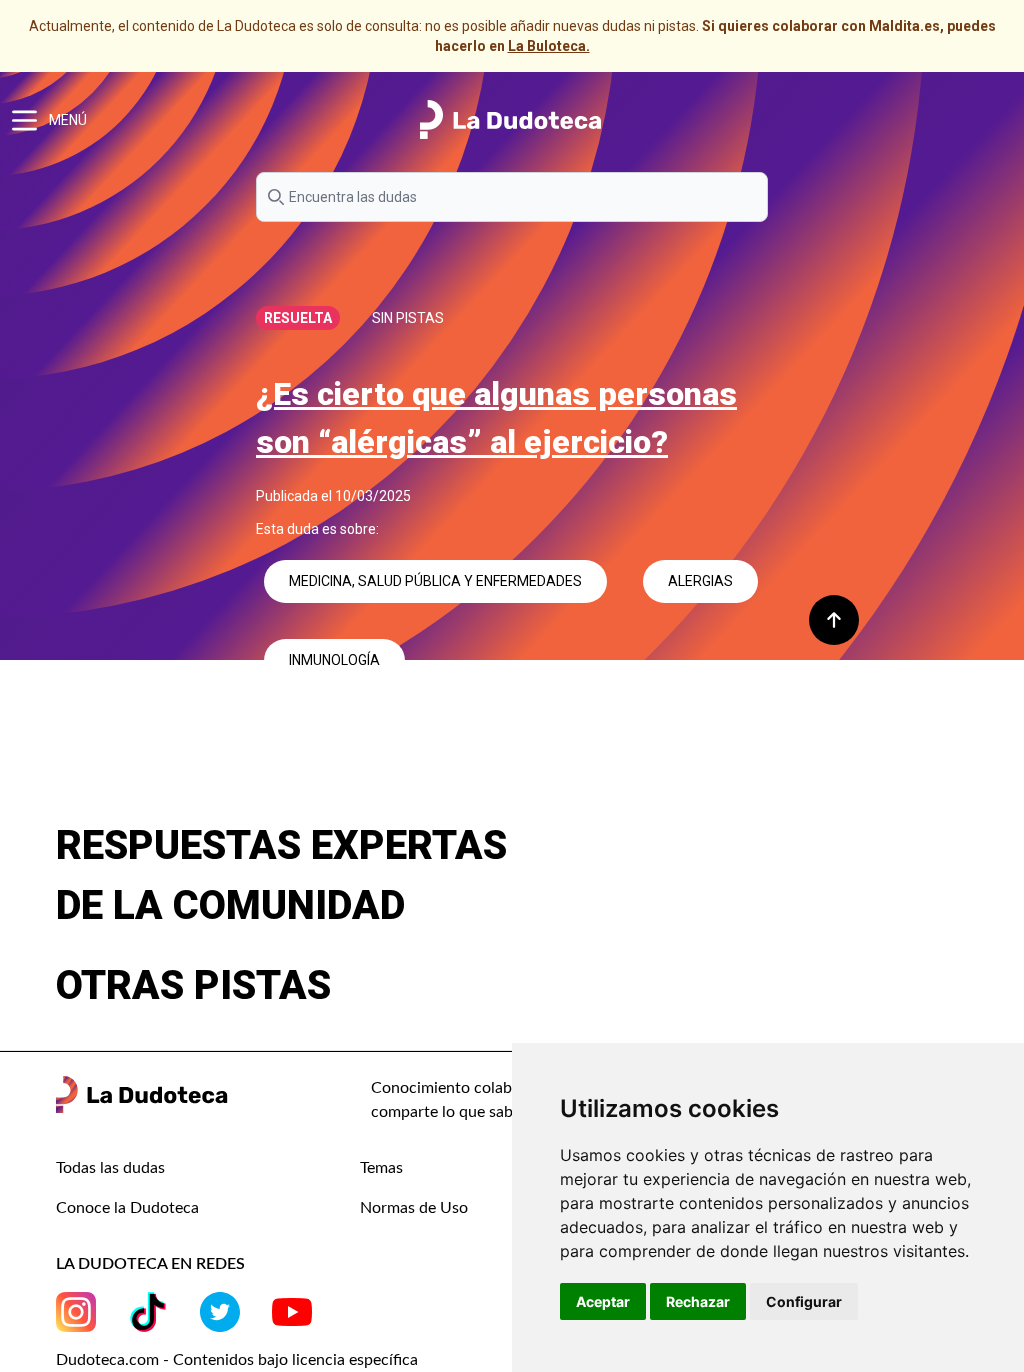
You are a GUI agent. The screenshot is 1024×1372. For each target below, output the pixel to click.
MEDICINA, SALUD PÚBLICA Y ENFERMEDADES (435, 581)
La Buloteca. (549, 46)
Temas (381, 1168)
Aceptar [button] (603, 1301)
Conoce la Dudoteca (127, 1208)
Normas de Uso (414, 1208)
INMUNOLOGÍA (334, 660)
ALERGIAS (700, 581)
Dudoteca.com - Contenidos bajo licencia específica (237, 1360)
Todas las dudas (110, 1168)
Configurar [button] (804, 1301)
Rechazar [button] (698, 1301)
